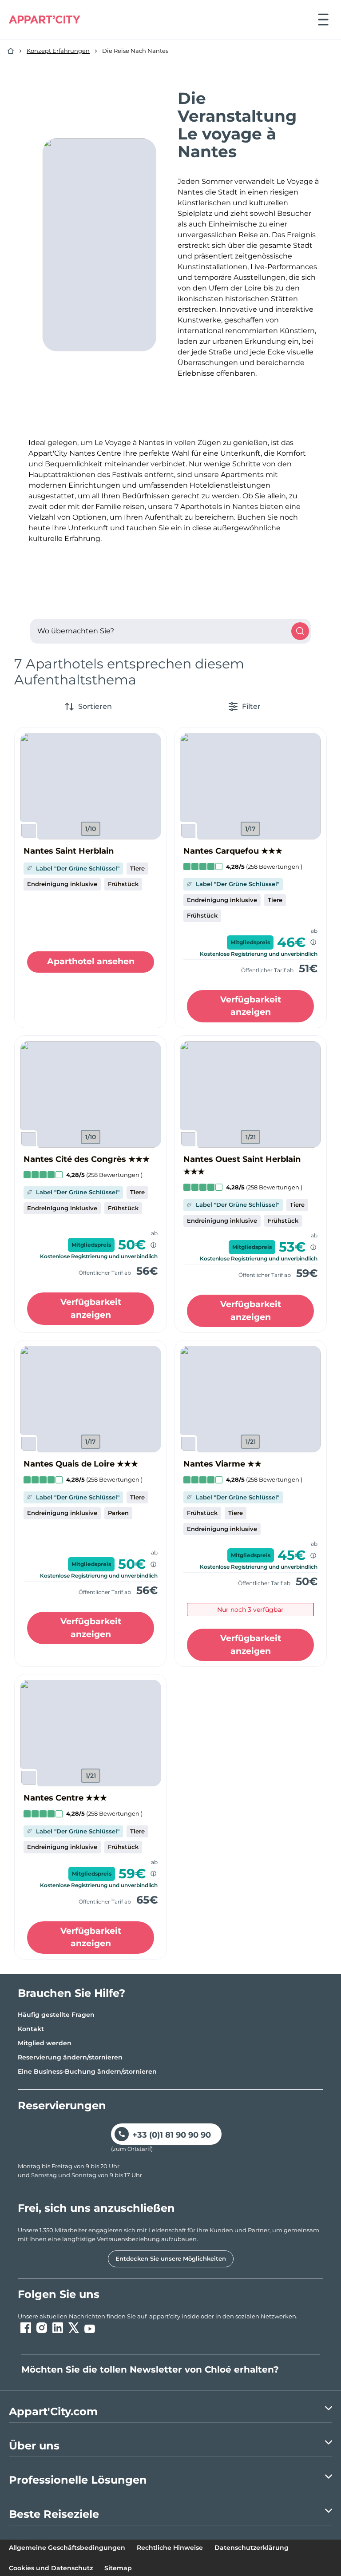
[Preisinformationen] (313, 942)
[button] (91, 786)
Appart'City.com (53, 2411)
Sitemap (118, 2568)
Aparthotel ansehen (91, 961)
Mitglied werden (45, 2043)
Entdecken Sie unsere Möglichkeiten (171, 2258)
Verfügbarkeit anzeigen (251, 1006)
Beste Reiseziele (54, 2514)
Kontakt (31, 2029)
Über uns (34, 2446)
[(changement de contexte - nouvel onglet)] (26, 2328)
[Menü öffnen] (323, 20)
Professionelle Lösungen (78, 2480)
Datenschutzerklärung (252, 2548)
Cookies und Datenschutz (51, 2568)
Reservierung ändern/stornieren (70, 2057)
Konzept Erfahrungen (58, 51)
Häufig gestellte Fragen (56, 2015)
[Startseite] (11, 51)
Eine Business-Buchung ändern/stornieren (87, 2071)
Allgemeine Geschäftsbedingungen (67, 2548)
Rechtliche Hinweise (170, 2548)
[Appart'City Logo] (45, 20)
